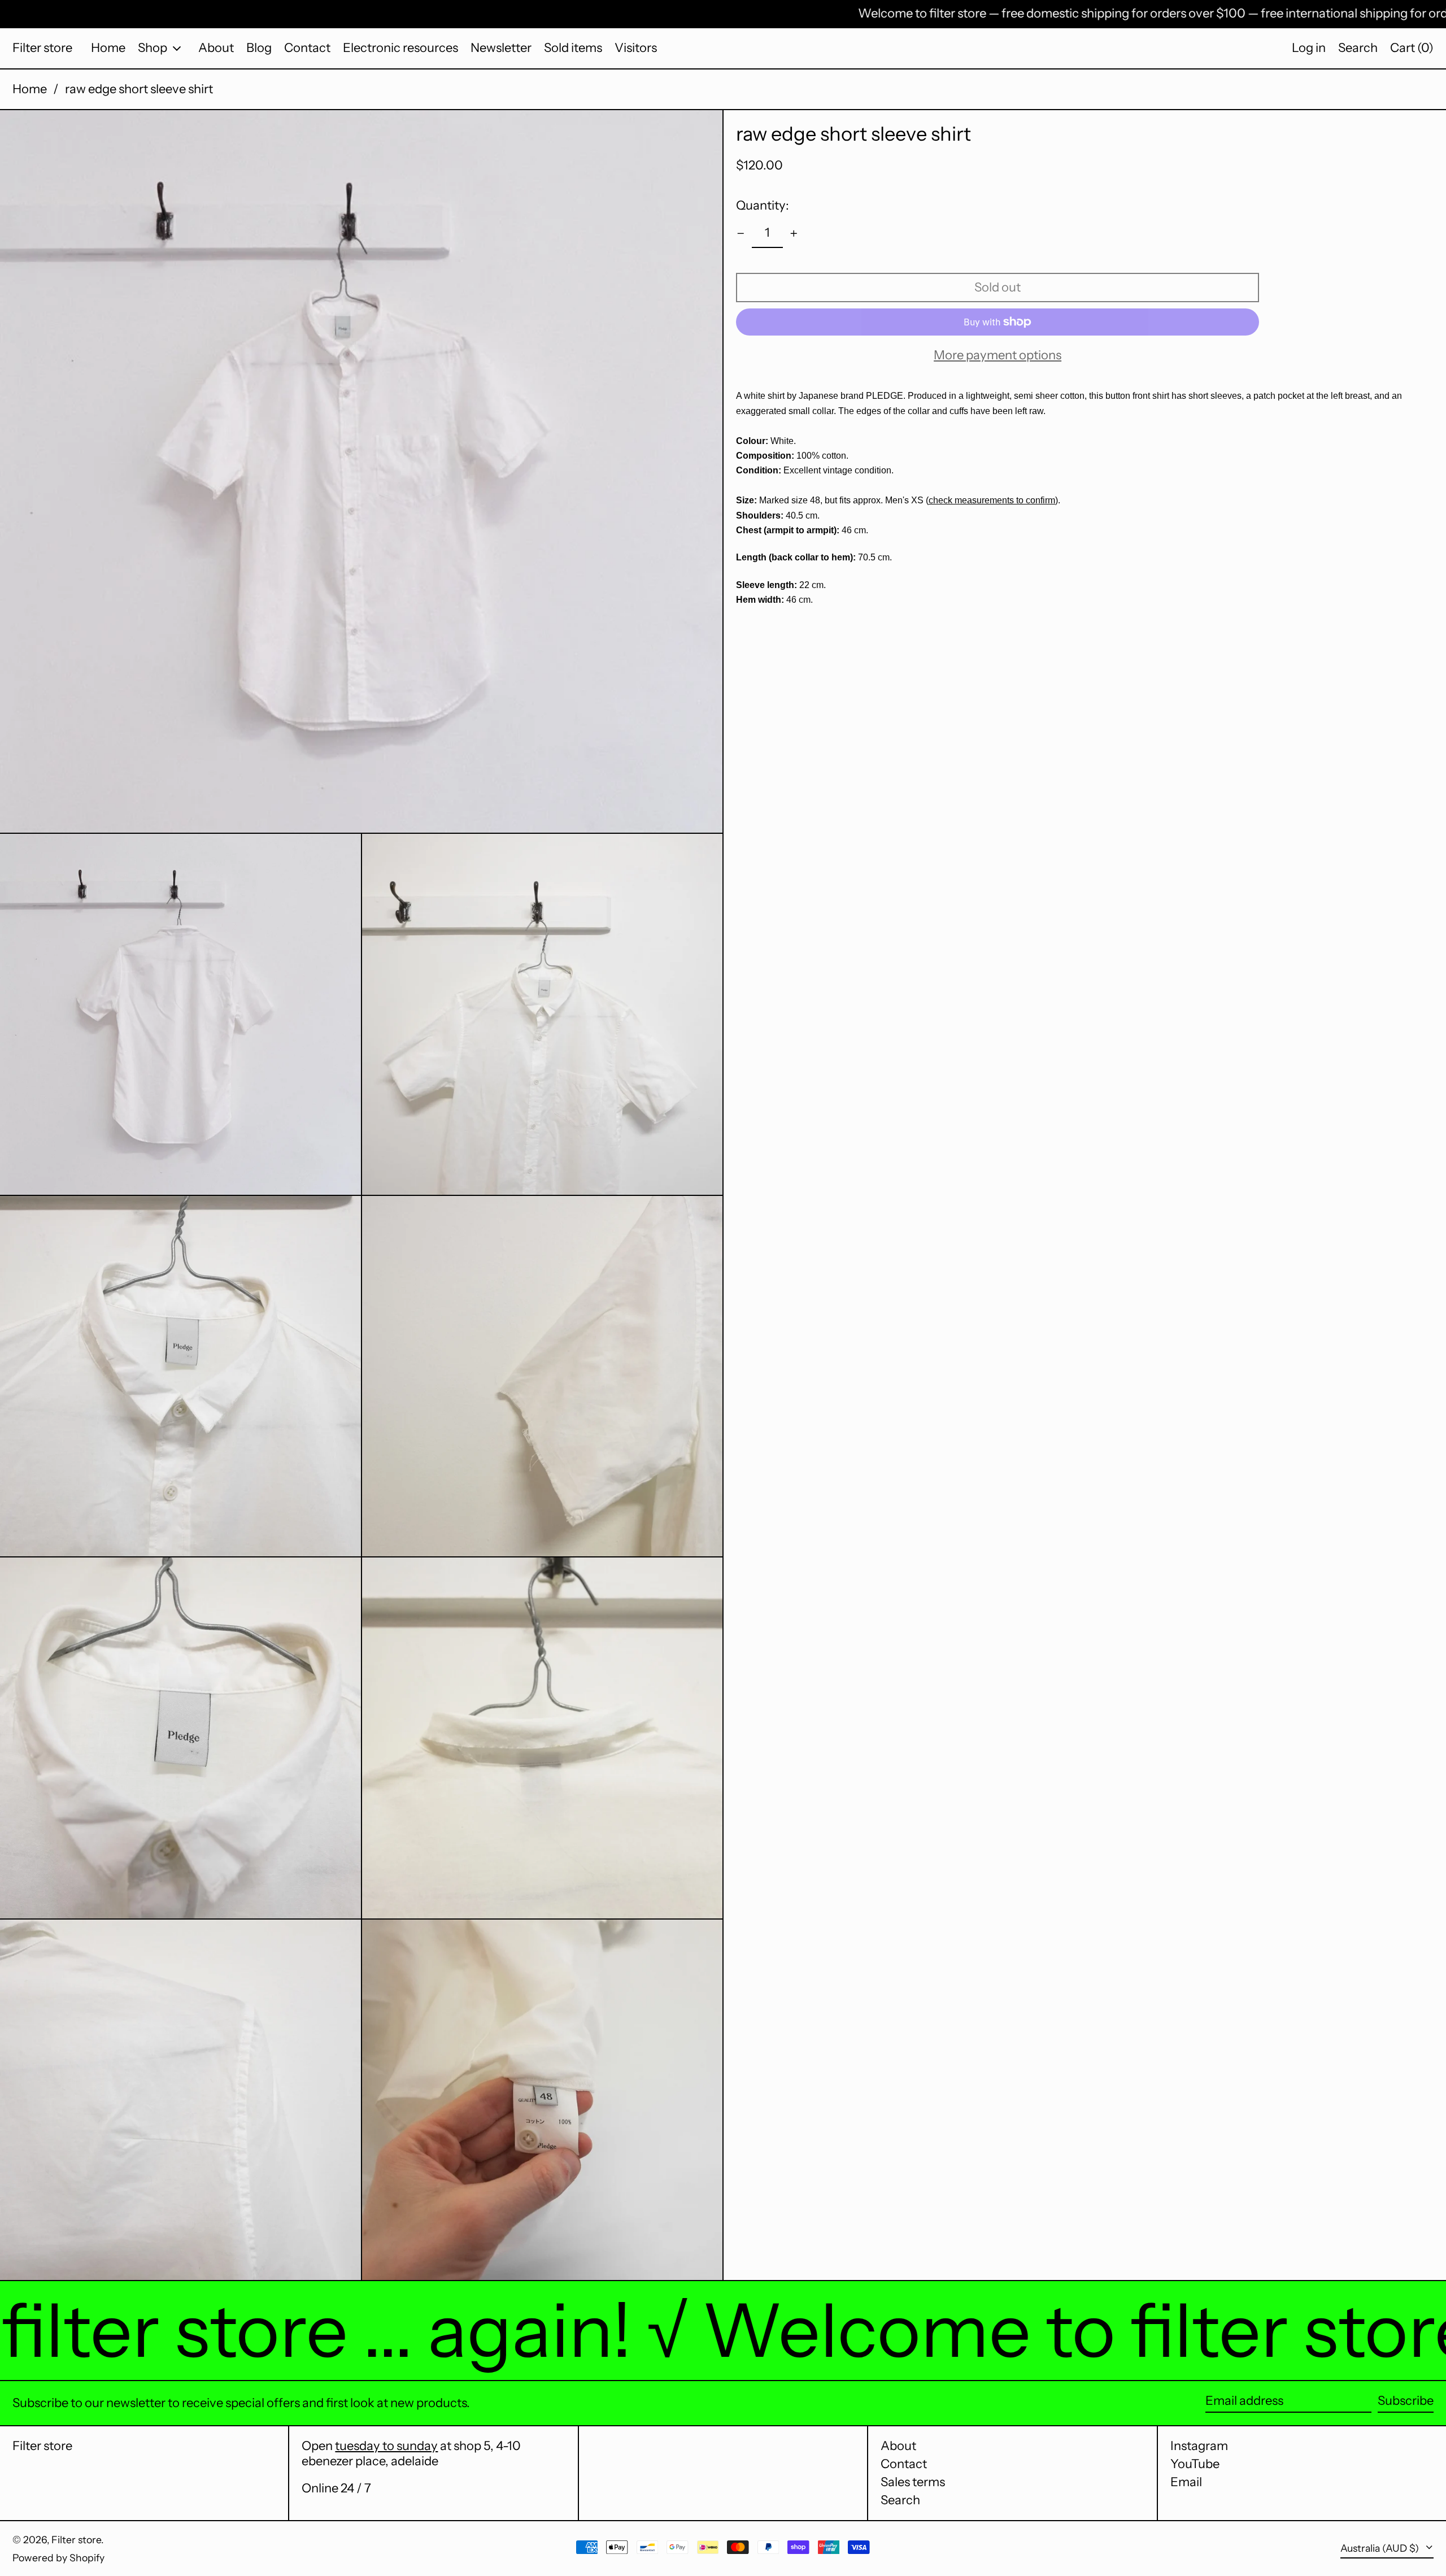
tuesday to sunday (386, 2446)
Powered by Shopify (58, 2558)
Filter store (42, 48)
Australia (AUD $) (1381, 2548)
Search (900, 2500)
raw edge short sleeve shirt (139, 89)
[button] (1358, 48)
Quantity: (763, 205)
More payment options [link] (998, 355)
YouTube (1195, 2464)
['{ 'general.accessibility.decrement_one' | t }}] (741, 234)
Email (1186, 2482)
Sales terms (913, 2482)
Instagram (1199, 2446)
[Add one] (794, 234)
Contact (904, 2464)
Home (30, 89)
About (898, 2446)
